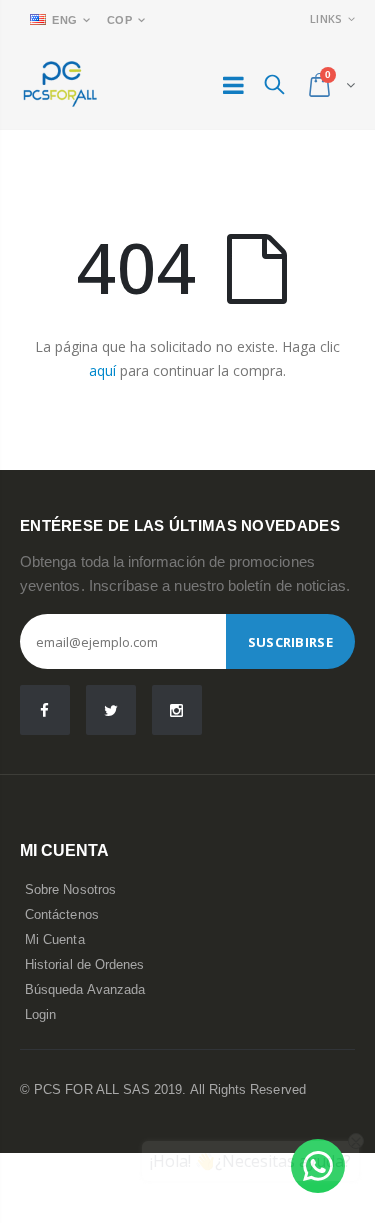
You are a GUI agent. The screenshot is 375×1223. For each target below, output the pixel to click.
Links (326, 18)
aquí (102, 370)
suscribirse (290, 642)
